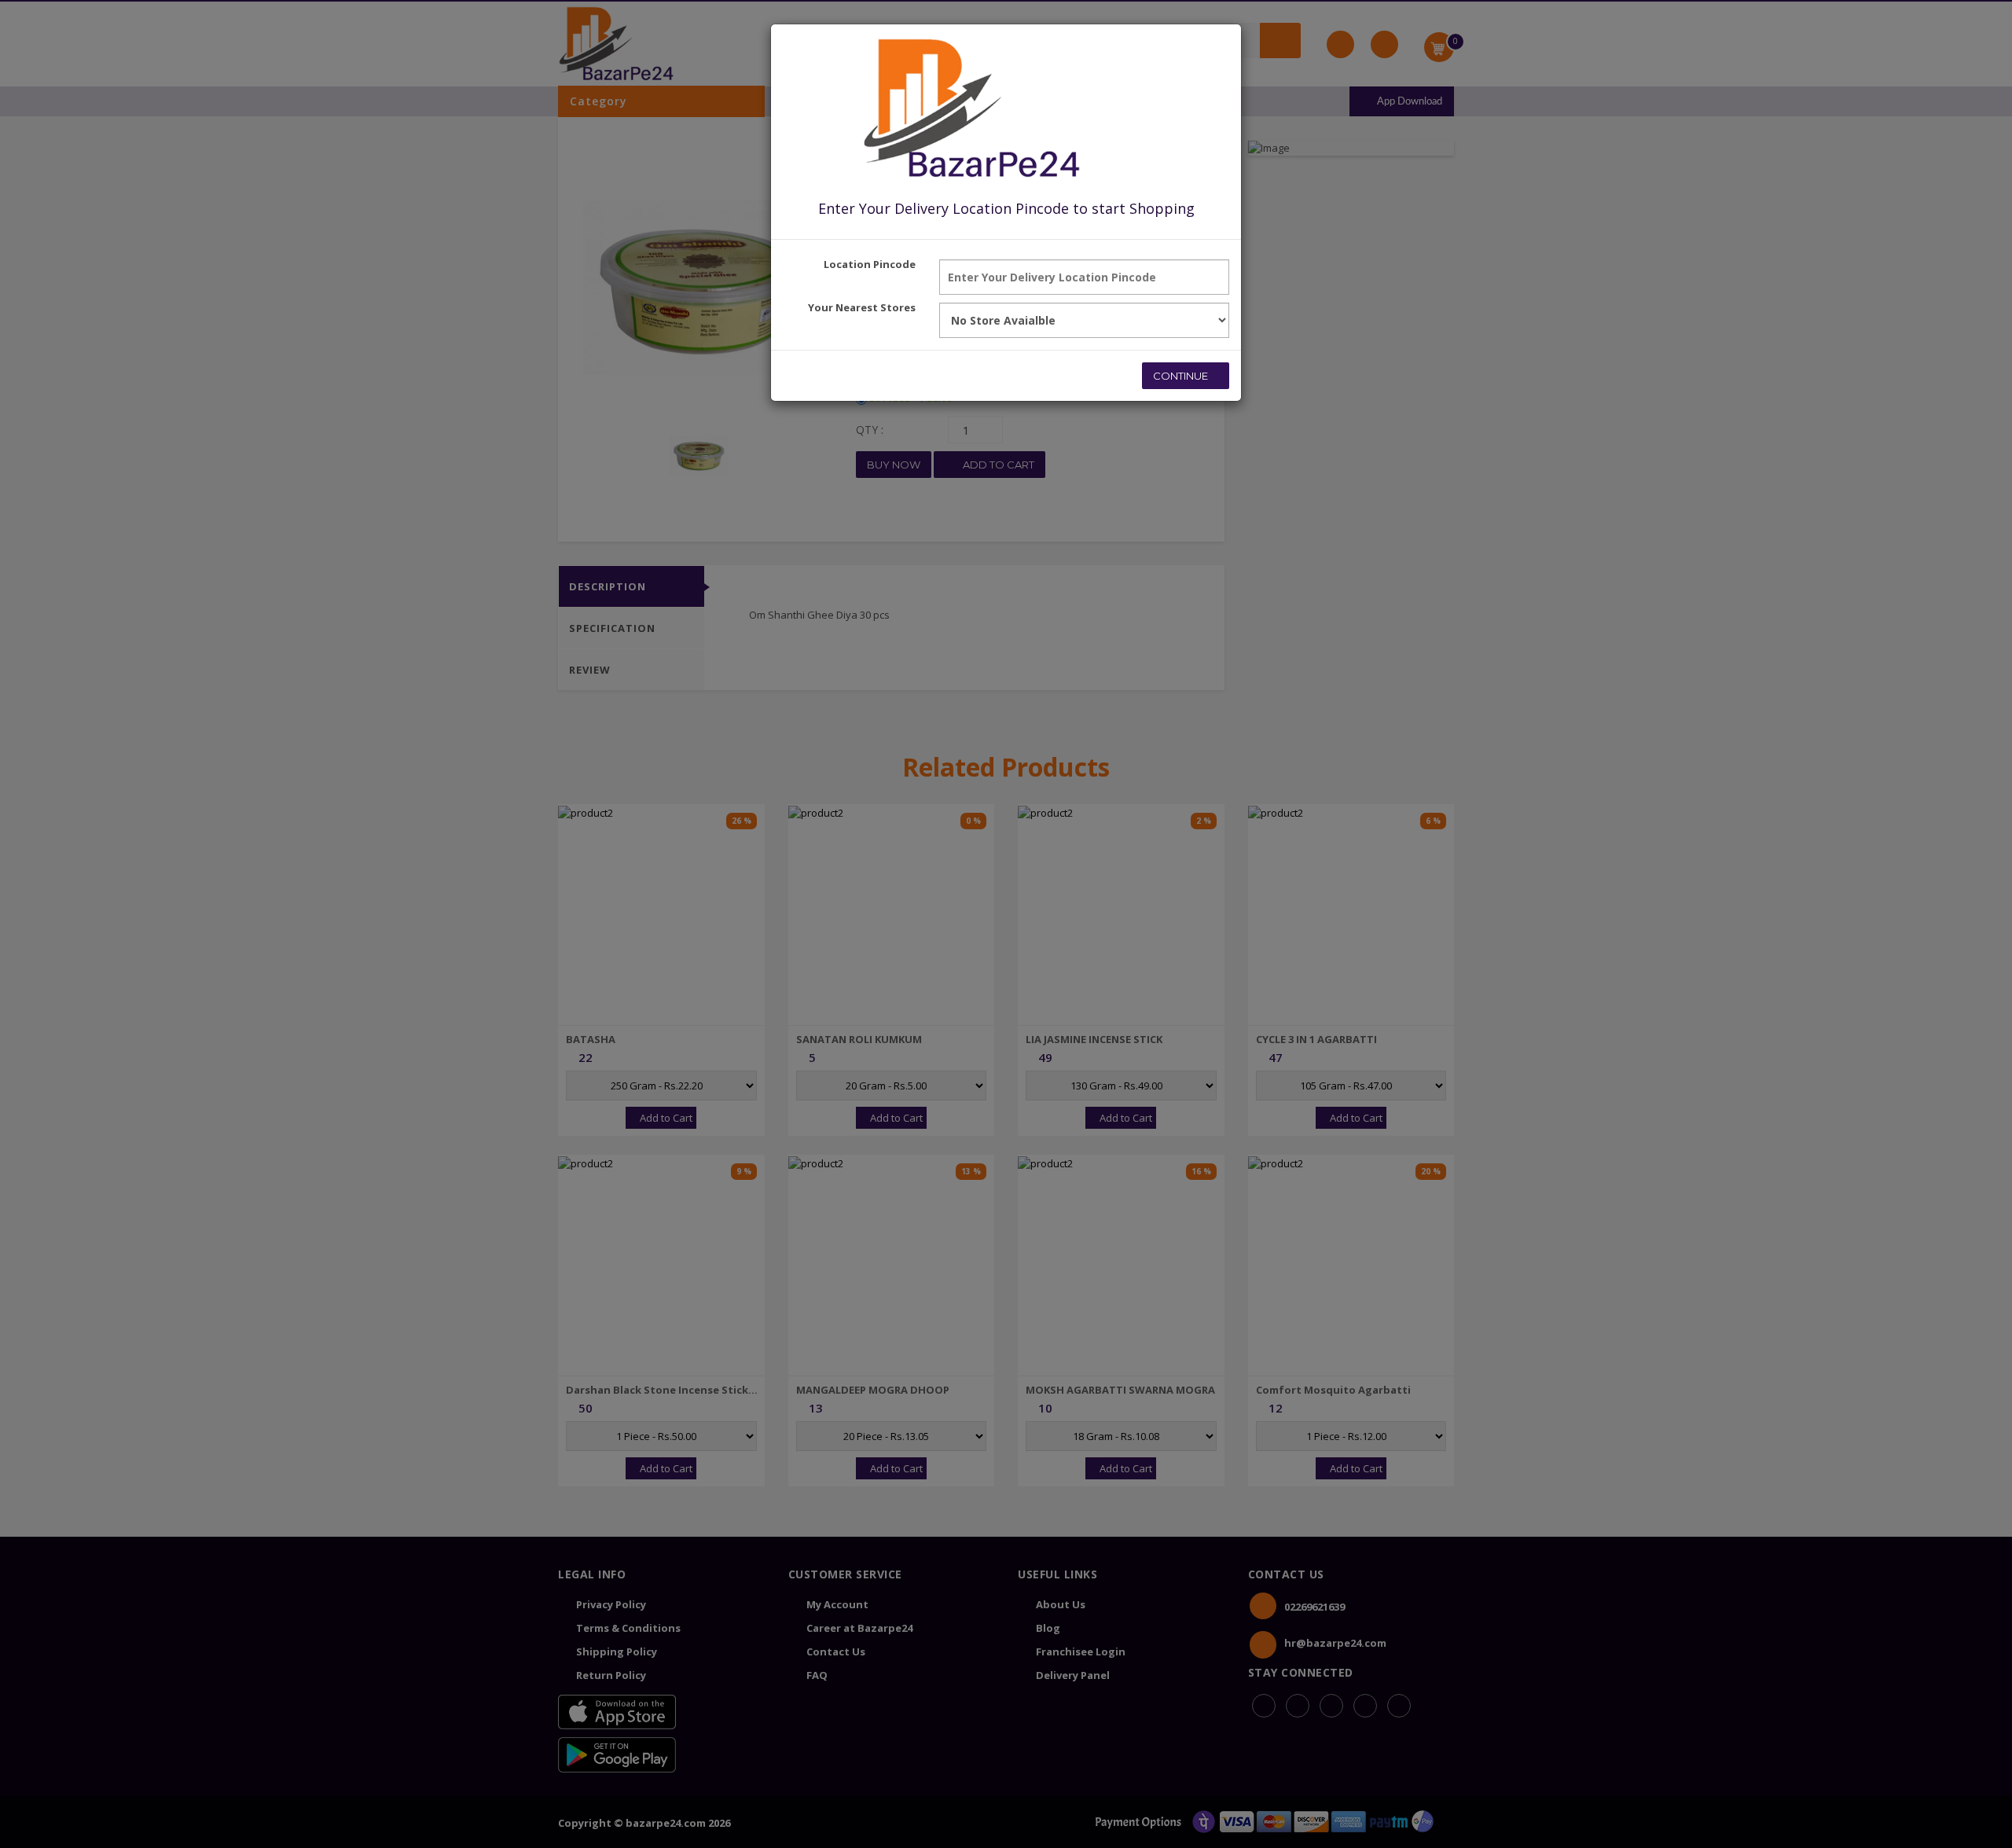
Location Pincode (870, 264)
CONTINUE (1182, 376)
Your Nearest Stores (862, 307)
